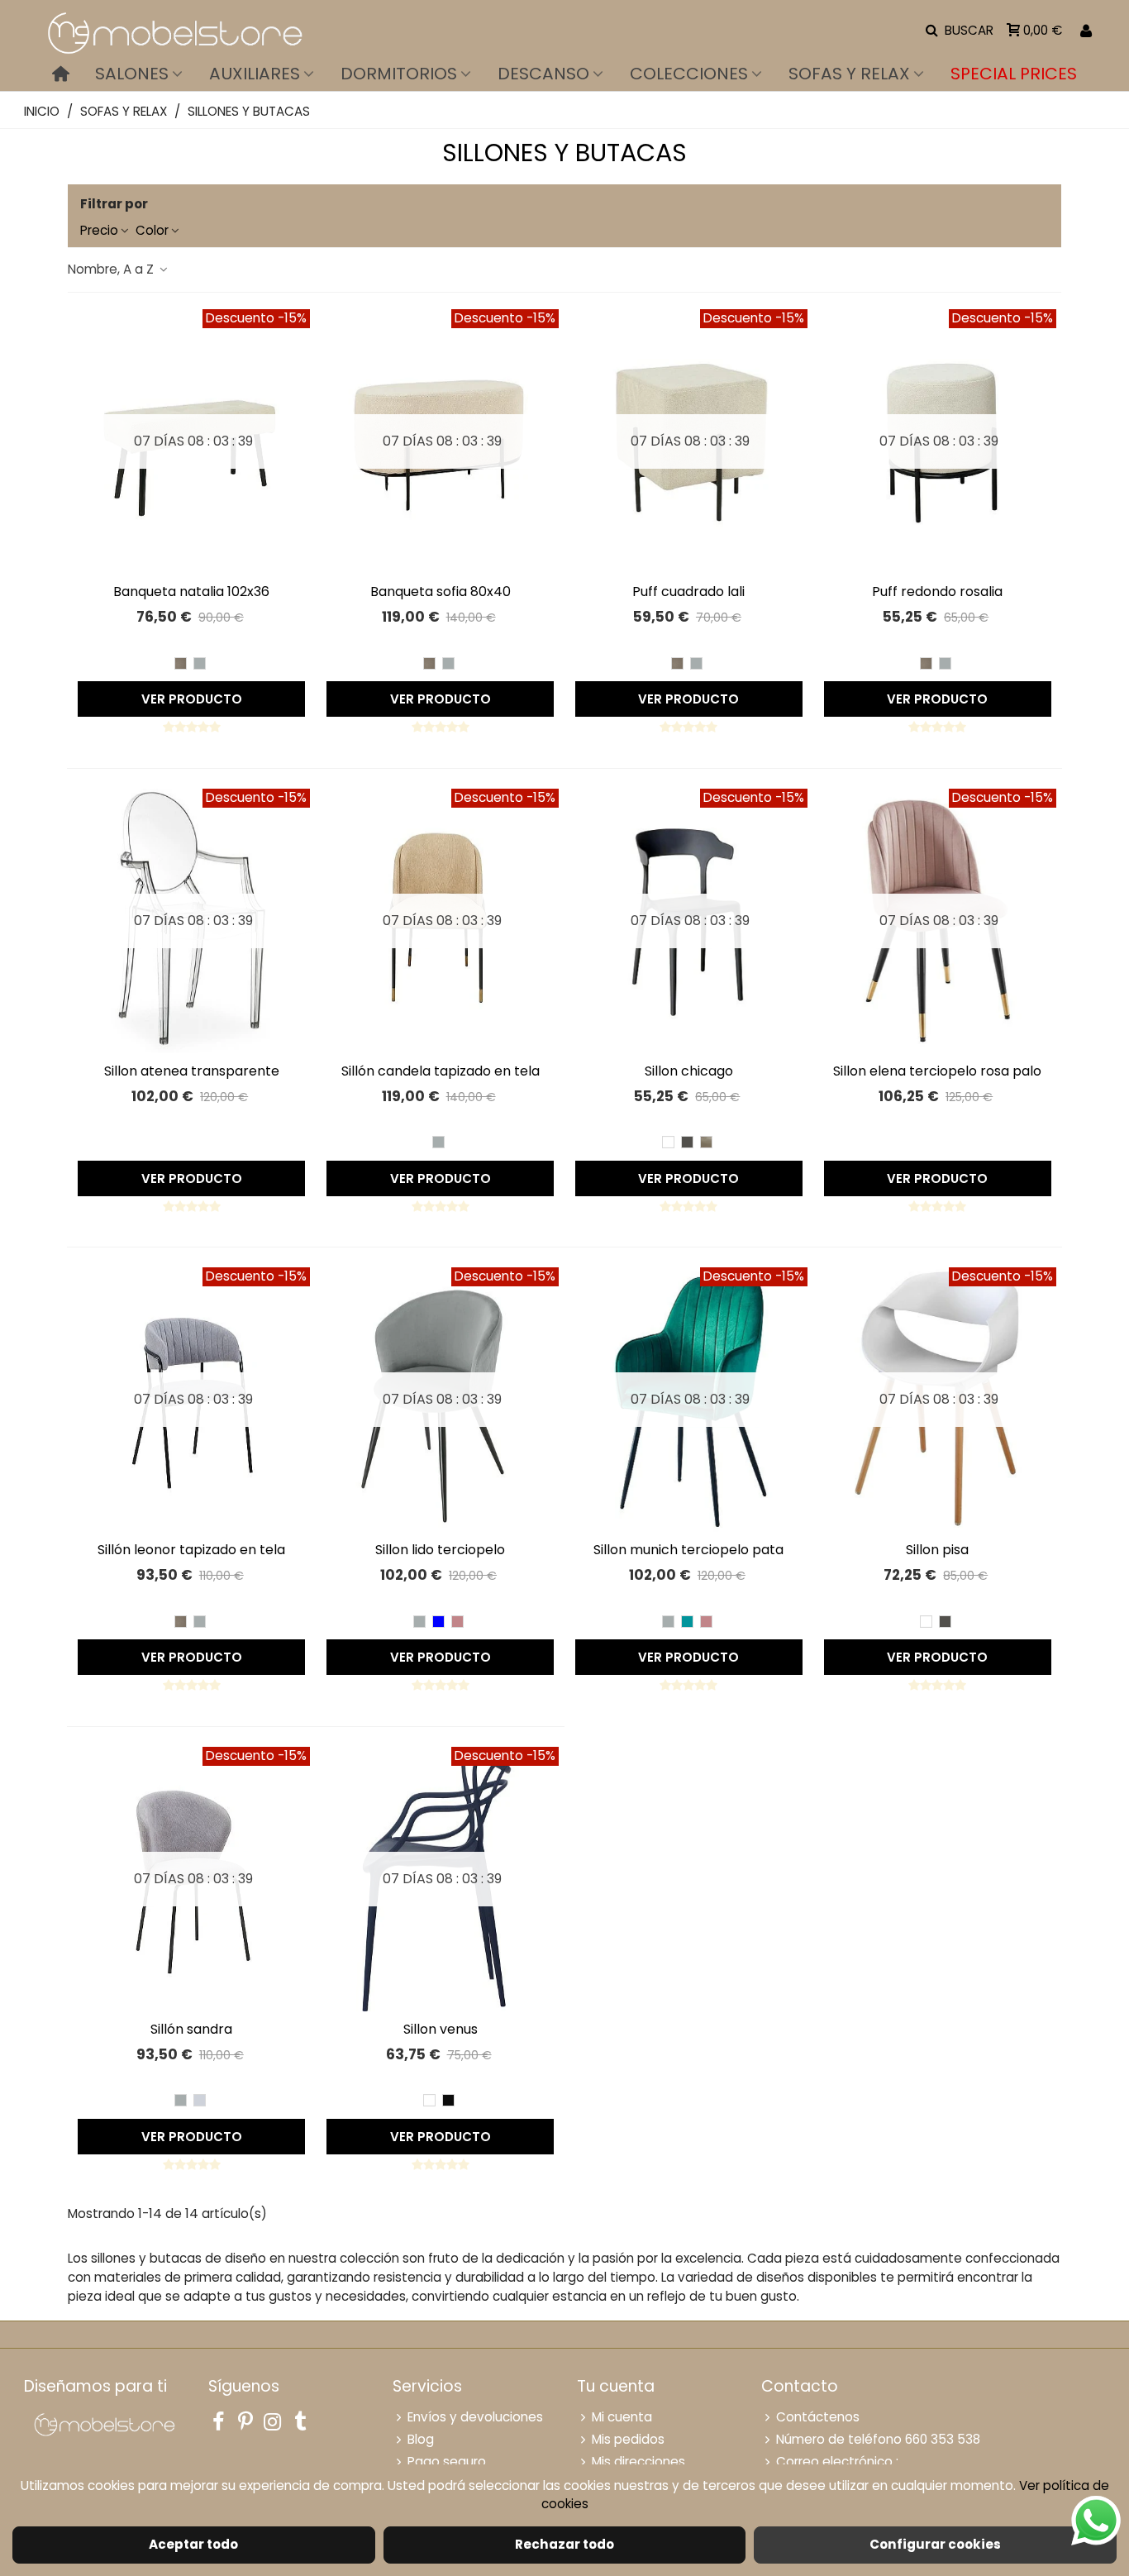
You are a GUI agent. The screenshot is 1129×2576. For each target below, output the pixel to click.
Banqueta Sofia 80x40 (441, 592)
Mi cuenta (622, 2417)
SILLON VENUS (441, 2029)
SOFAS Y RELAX (849, 74)
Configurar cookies (935, 2544)
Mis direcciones (638, 2462)
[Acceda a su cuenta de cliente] (1086, 31)
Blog (421, 2439)
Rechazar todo (564, 2544)
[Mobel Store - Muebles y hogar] (174, 31)
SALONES (132, 74)
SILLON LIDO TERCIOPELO (440, 1550)
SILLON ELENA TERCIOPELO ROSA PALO (937, 1071)
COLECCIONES (689, 74)
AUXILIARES (255, 74)
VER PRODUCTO (192, 699)
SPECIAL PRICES (1014, 74)
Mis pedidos (628, 2439)
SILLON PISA (937, 1550)
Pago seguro (447, 2462)
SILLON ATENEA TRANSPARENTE (192, 1071)
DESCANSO (543, 74)
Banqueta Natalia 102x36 (191, 592)
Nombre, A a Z (112, 269)
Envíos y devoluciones (475, 2417)
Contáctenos (818, 2417)
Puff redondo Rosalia (937, 592)
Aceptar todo (193, 2544)
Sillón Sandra (191, 2029)
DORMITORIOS (399, 74)
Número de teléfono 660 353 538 (878, 2439)
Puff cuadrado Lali (688, 592)
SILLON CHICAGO (689, 1071)
